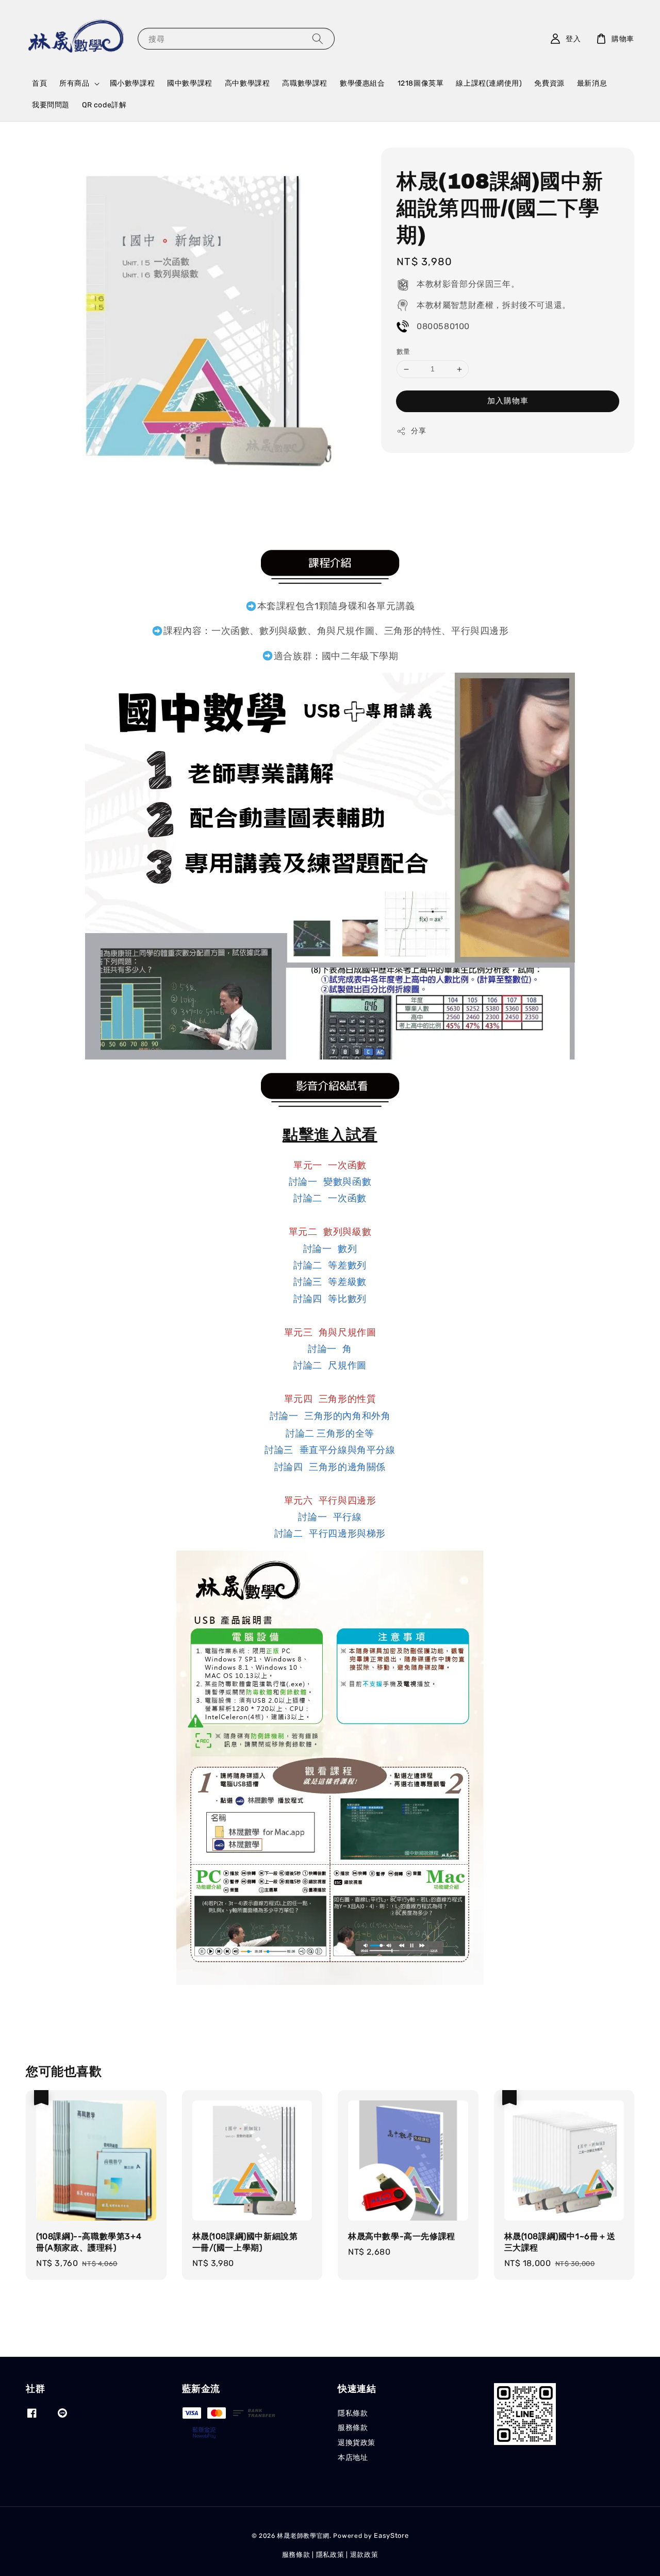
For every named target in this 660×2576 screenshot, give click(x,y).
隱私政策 (330, 2555)
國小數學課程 (133, 83)
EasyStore (391, 2536)
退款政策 (364, 2555)
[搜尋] (318, 38)
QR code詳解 (104, 105)
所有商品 (74, 83)
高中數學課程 (247, 83)
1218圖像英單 (421, 83)
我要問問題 (51, 105)
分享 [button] (418, 431)
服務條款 (353, 2428)
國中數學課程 (190, 83)
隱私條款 (353, 2413)
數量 (403, 352)
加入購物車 (508, 401)
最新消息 (592, 83)
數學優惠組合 (362, 83)
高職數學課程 (305, 83)
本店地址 (353, 2458)
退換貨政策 (357, 2443)
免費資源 (549, 83)
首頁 (39, 83)
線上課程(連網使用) (489, 83)
